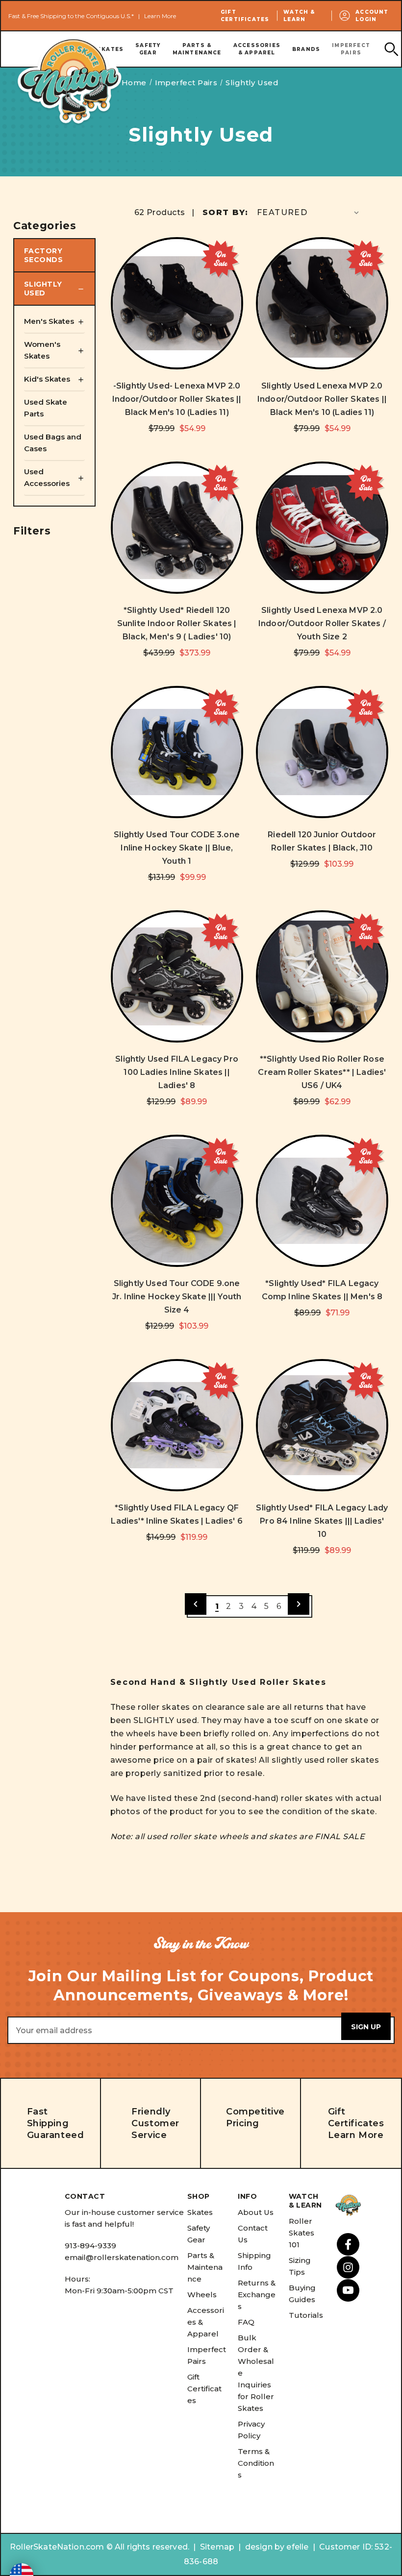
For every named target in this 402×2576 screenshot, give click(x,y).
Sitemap (217, 2547)
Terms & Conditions (256, 2463)
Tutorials (306, 2315)
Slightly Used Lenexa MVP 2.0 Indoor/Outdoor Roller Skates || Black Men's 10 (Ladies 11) (322, 399)
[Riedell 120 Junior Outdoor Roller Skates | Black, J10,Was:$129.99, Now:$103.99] (322, 752)
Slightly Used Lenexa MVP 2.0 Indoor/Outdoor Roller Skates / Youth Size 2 (322, 623)
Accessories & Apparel (257, 49)
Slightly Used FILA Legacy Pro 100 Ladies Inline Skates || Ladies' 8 (177, 1072)
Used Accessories (47, 477)
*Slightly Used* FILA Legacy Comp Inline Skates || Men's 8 (322, 1290)
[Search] (391, 49)
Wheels (202, 2295)
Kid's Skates (47, 379)
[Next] (299, 1604)
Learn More (160, 16)
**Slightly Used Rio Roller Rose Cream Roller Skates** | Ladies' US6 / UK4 (322, 1072)
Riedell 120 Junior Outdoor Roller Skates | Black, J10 (322, 841)
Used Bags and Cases (53, 443)
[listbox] (309, 212)
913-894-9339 (90, 2246)
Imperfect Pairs (351, 49)
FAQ (246, 2322)
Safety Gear (148, 49)
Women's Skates (42, 350)
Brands (306, 49)
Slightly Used (43, 289)
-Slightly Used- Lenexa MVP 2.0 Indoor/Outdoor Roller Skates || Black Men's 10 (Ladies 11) (177, 399)
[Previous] (196, 1604)
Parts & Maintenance (197, 49)
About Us (256, 2212)
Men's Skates (49, 321)
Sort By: (225, 212)
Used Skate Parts (46, 408)
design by (265, 2547)
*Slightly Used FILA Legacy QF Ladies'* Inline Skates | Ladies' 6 (176, 1514)
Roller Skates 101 (301, 2233)
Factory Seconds (43, 255)
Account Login (372, 16)
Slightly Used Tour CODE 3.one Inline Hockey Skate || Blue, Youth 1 (177, 848)
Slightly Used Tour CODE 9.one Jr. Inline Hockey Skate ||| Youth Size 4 (177, 1297)
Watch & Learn (299, 16)
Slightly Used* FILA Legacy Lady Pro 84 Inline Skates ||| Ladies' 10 (322, 1521)
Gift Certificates (245, 16)
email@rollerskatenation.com (122, 2257)
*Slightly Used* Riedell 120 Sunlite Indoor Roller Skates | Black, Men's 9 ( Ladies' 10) (177, 623)
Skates (200, 2212)
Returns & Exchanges (257, 2295)
